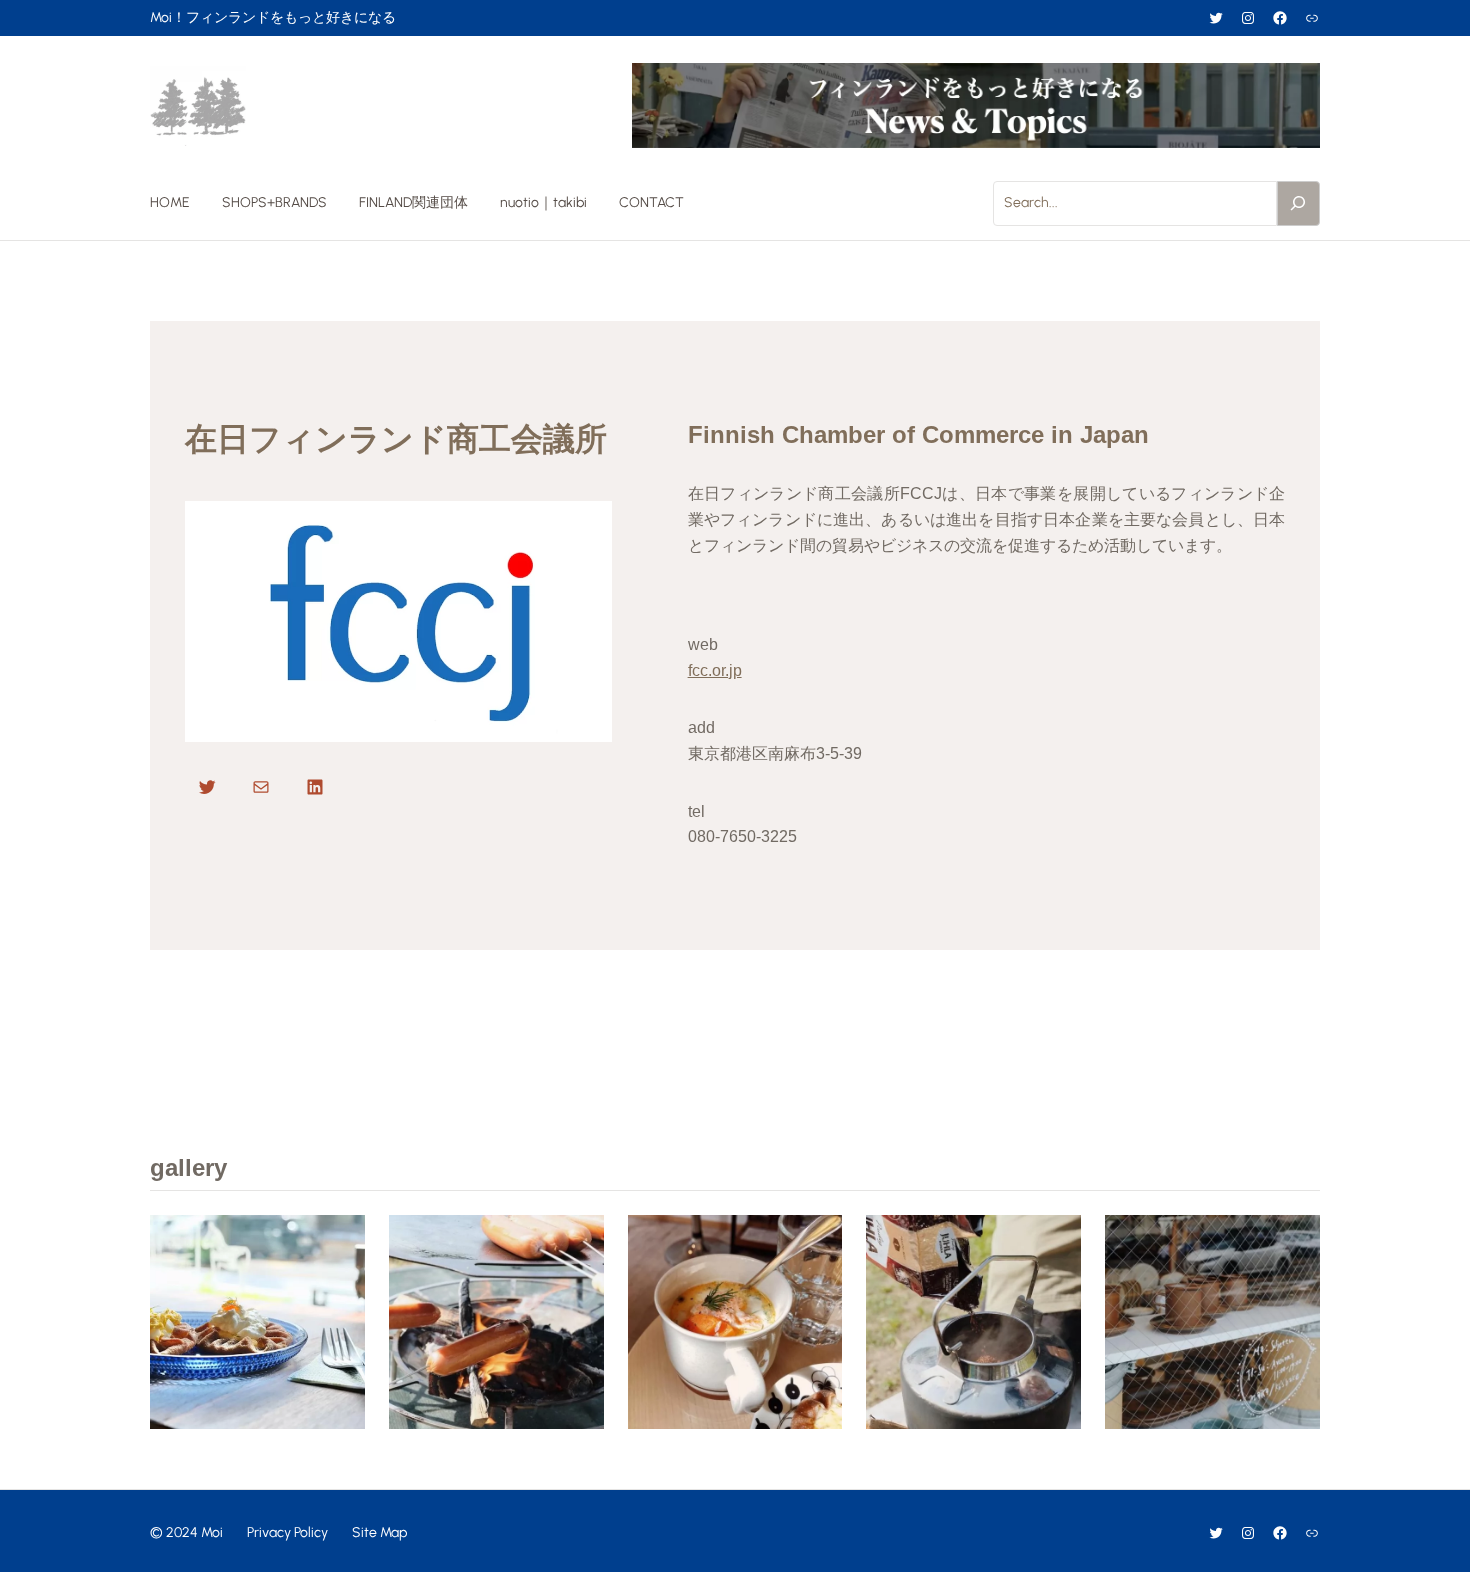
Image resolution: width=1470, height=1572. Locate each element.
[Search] (1299, 203)
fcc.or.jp (715, 670)
